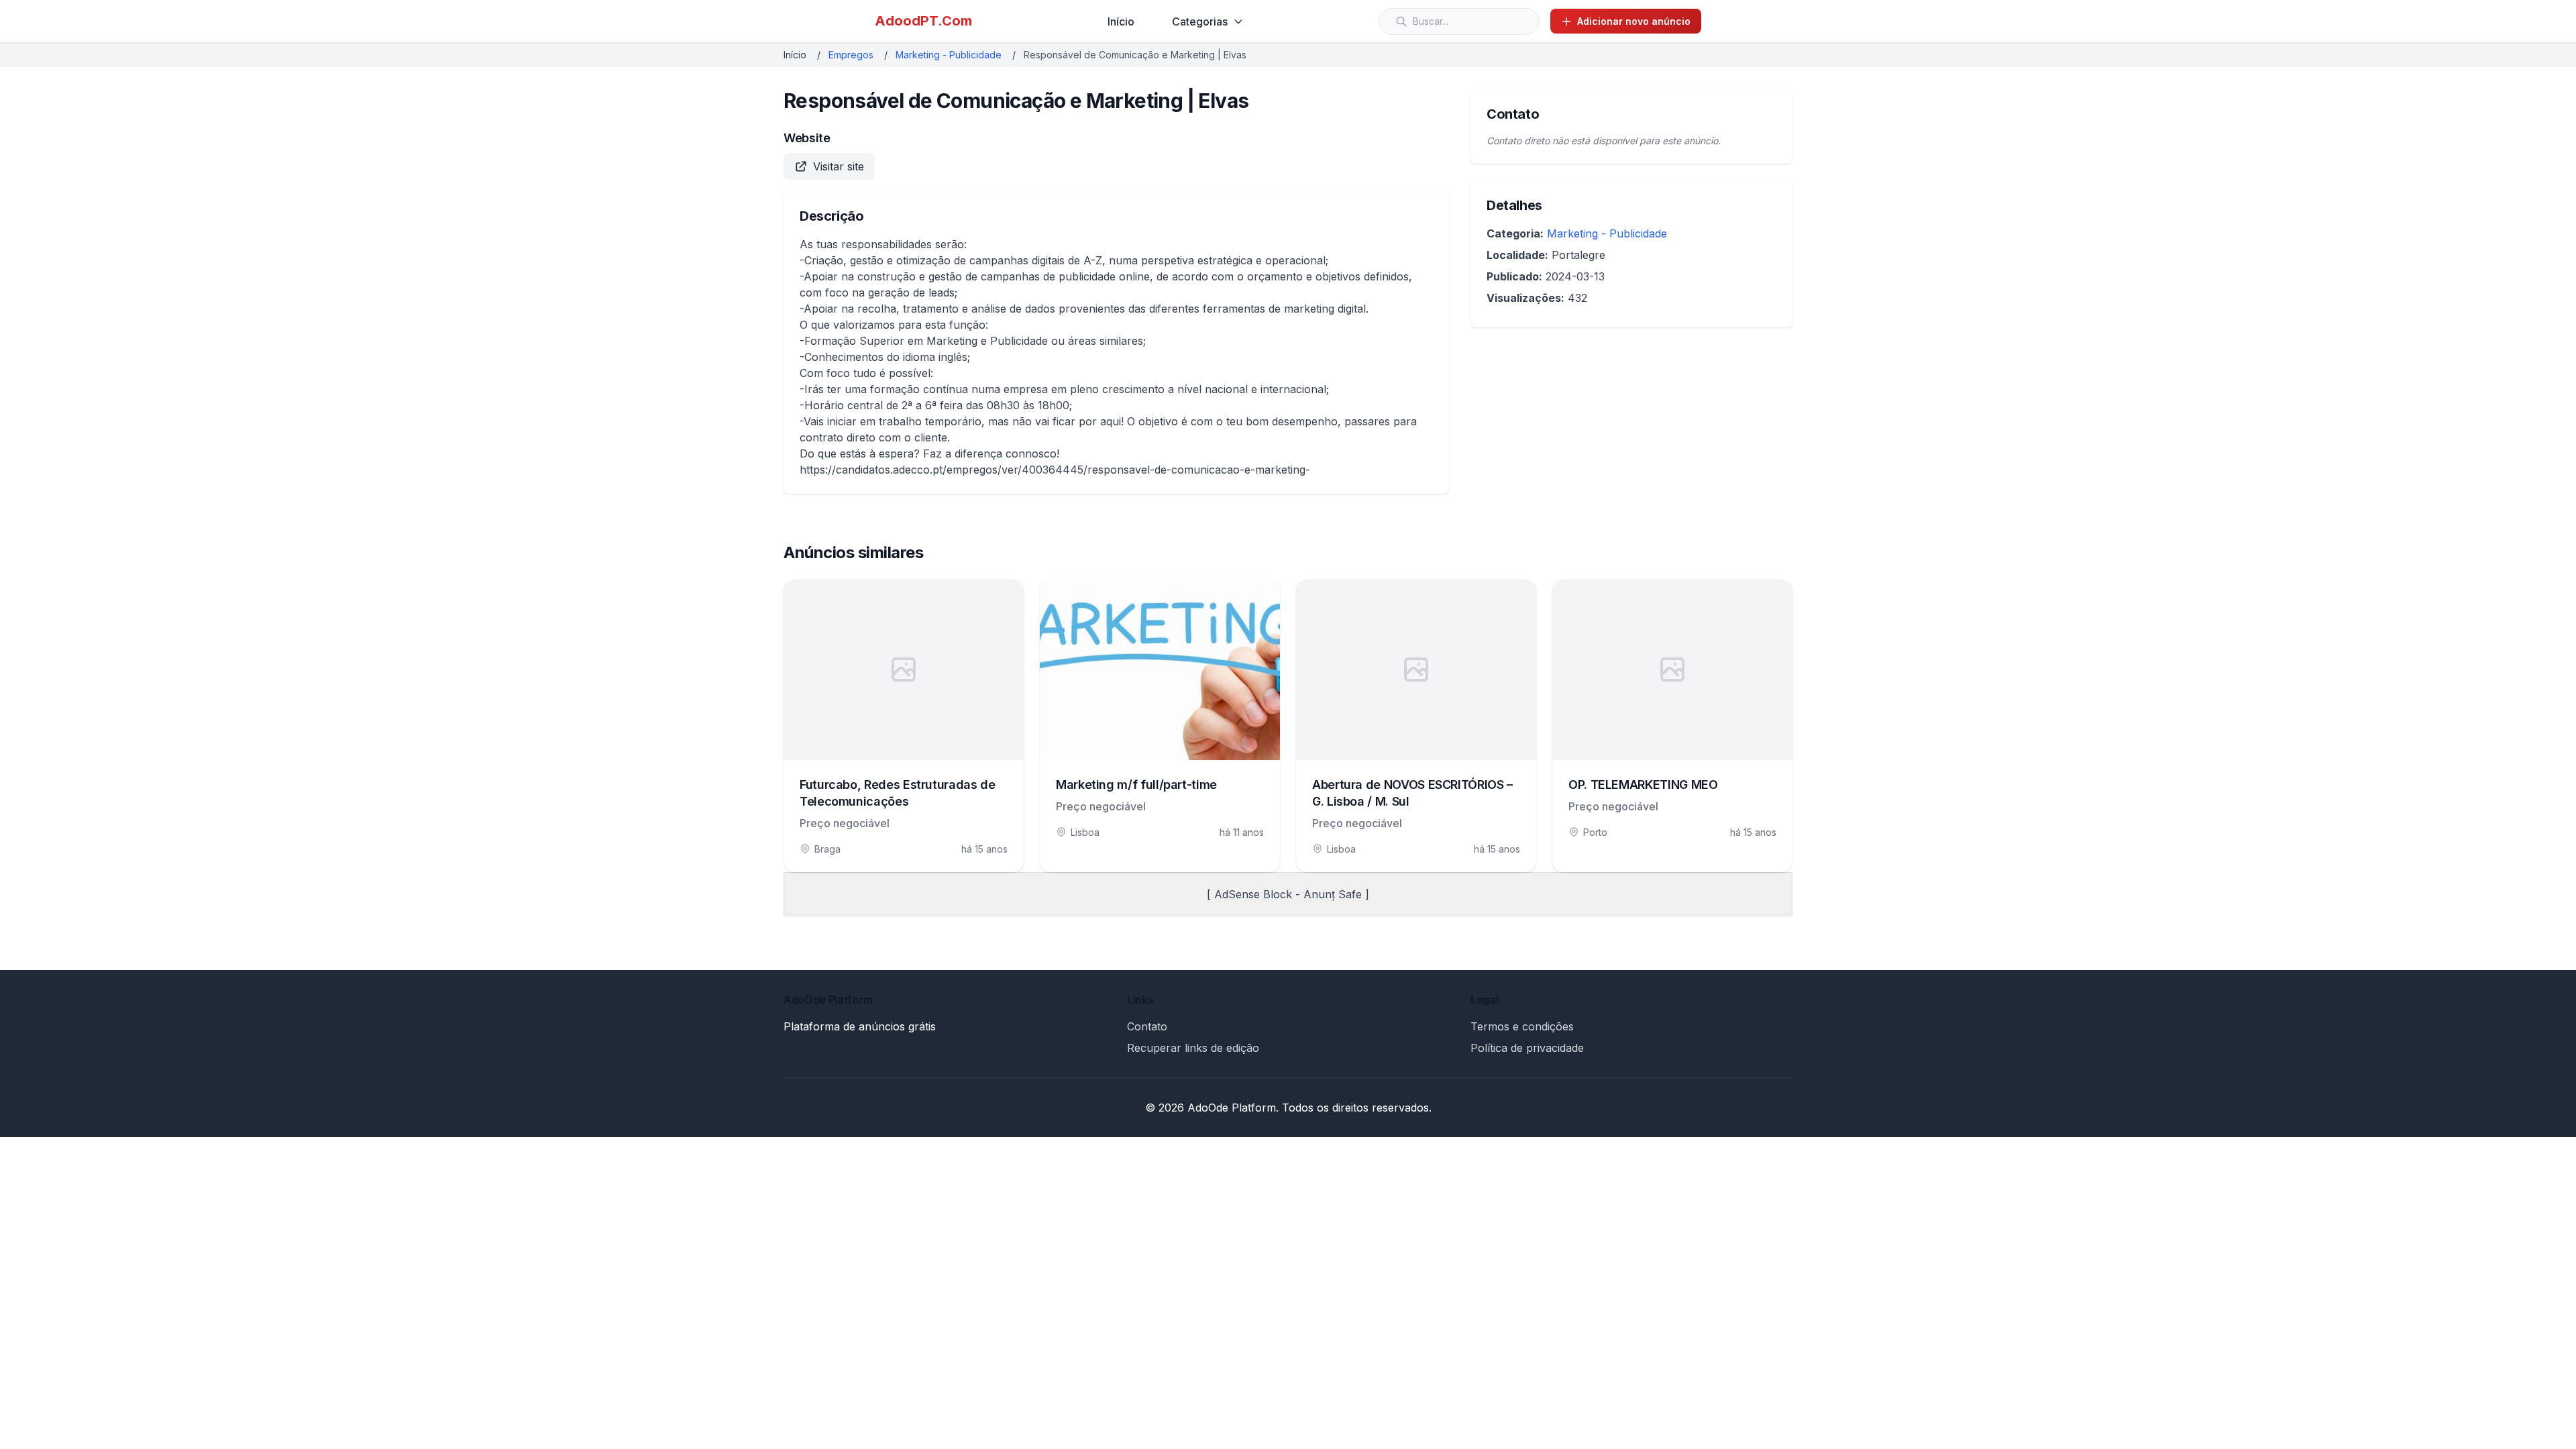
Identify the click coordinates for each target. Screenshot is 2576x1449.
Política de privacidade (1527, 1048)
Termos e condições (1522, 1026)
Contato (1147, 1026)
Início (1121, 21)
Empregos (851, 55)
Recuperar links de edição (1193, 1048)
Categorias (1200, 21)
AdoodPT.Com (923, 21)
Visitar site (839, 166)
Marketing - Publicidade (949, 55)
